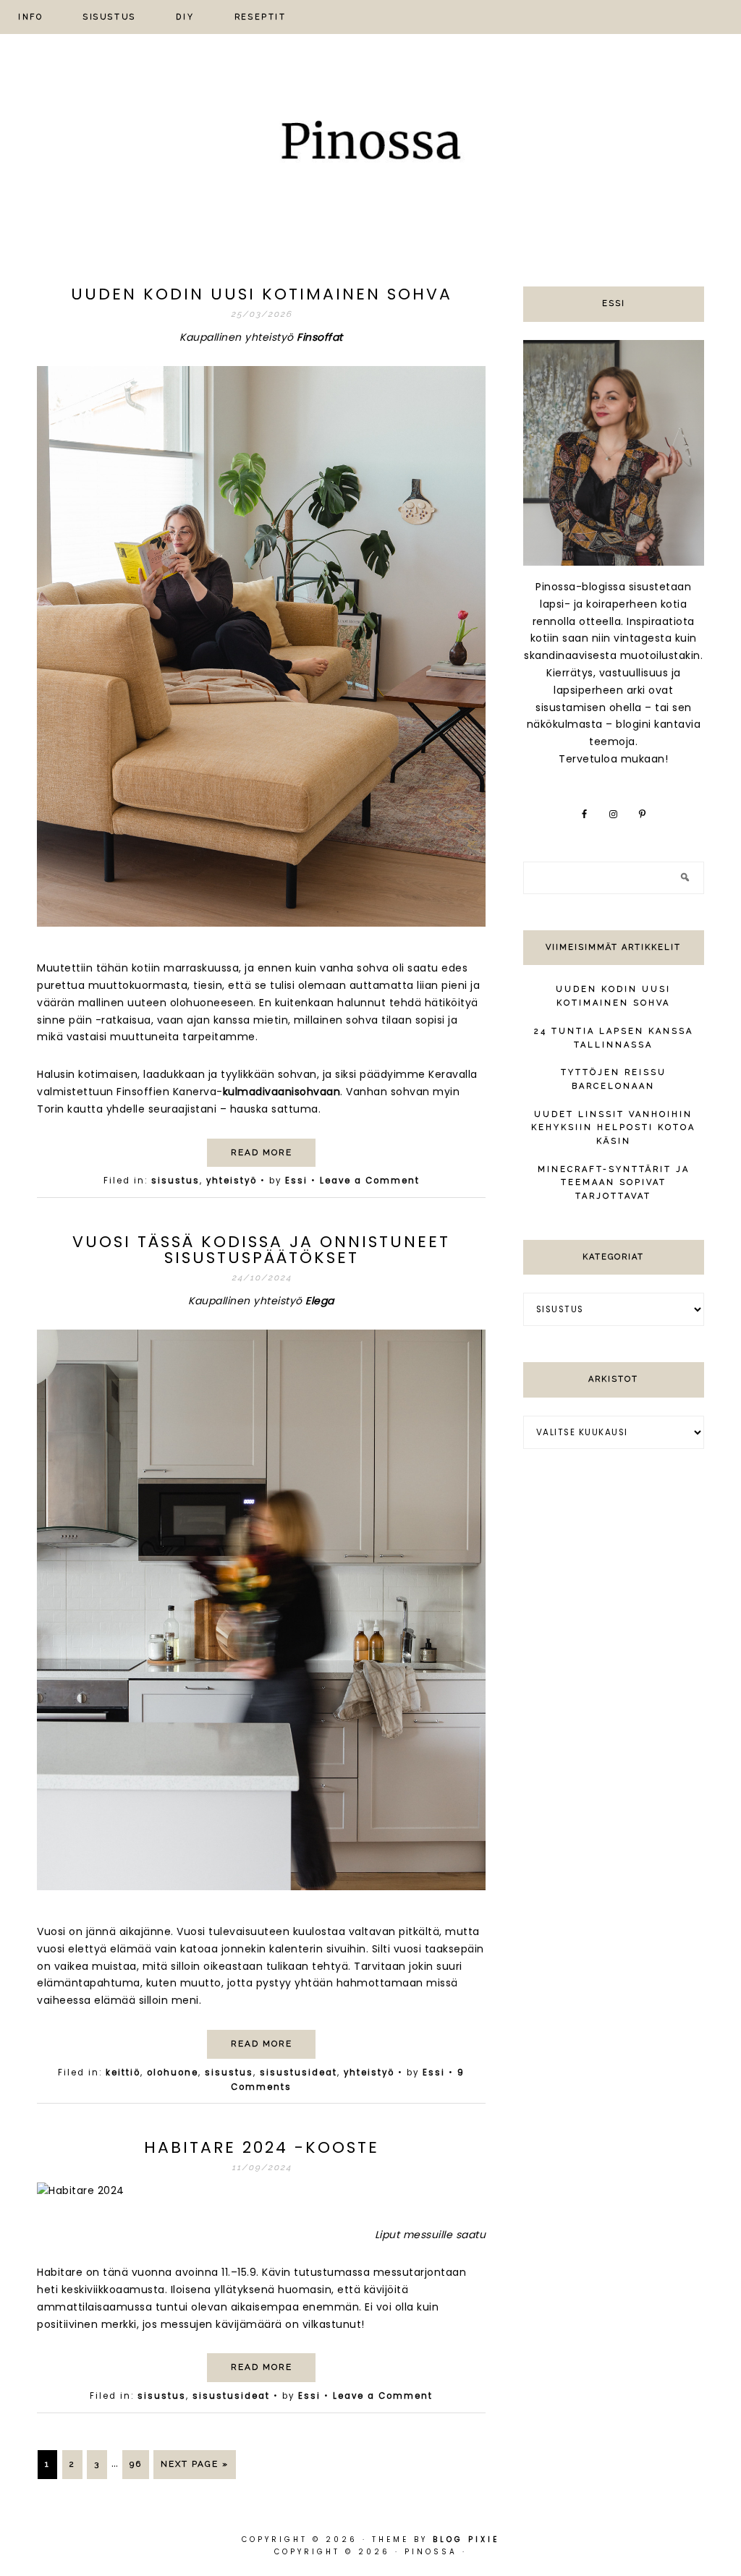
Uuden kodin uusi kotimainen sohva (262, 294)
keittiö (123, 2073)
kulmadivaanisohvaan (282, 1092)
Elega (320, 1301)
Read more (262, 1152)
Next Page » (195, 2464)
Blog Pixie (466, 2539)
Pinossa (370, 145)
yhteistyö (232, 1181)
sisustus (175, 1181)
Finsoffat (320, 337)
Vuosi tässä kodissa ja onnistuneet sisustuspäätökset (261, 1250)
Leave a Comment (370, 1181)
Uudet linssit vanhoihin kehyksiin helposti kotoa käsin (613, 1128)
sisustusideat (298, 2073)
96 (136, 2464)
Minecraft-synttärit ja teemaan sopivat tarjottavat (614, 1183)
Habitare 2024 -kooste (262, 2147)
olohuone (173, 2073)
